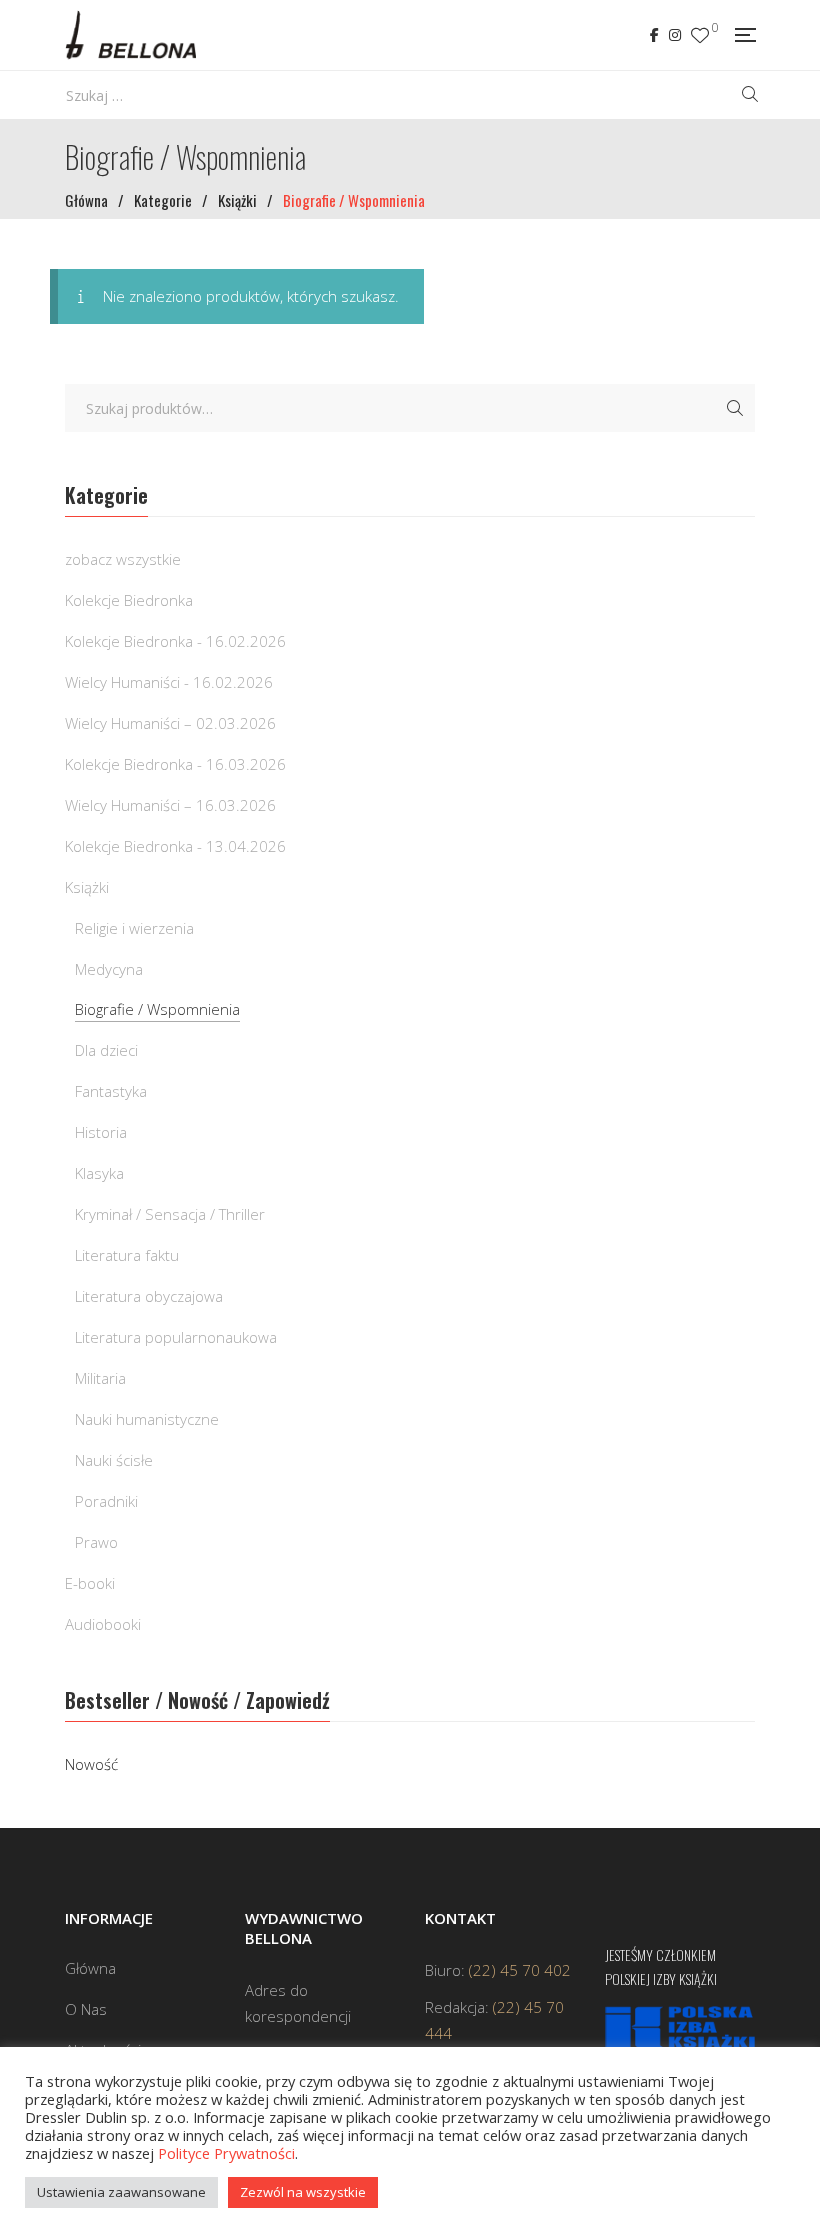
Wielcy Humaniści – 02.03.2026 (170, 723)
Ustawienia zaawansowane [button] (121, 2192)
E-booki (90, 1583)
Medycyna (109, 969)
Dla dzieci (106, 1050)
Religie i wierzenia (134, 928)
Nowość (91, 1764)
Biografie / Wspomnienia (157, 1009)
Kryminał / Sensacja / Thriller (170, 1214)
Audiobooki (103, 1624)
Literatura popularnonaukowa (176, 1337)
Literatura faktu (127, 1255)
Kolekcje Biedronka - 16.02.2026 (175, 641)
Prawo (96, 1542)
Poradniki (106, 1501)
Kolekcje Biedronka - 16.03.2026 (175, 764)
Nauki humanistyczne (147, 1419)
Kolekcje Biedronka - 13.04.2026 (175, 846)
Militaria (100, 1378)
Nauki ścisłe (114, 1460)
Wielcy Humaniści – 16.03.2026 (170, 805)
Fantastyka (111, 1091)
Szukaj (735, 408)
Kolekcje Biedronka (129, 600)
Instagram (675, 35)
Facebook (654, 35)
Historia (101, 1132)
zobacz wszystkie (123, 559)
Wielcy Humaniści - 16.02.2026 (169, 682)
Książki (87, 887)
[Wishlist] (700, 35)
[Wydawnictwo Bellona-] (130, 35)
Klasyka (99, 1173)
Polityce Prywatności (226, 2153)
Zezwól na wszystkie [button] (303, 2192)
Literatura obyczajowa (149, 1296)
